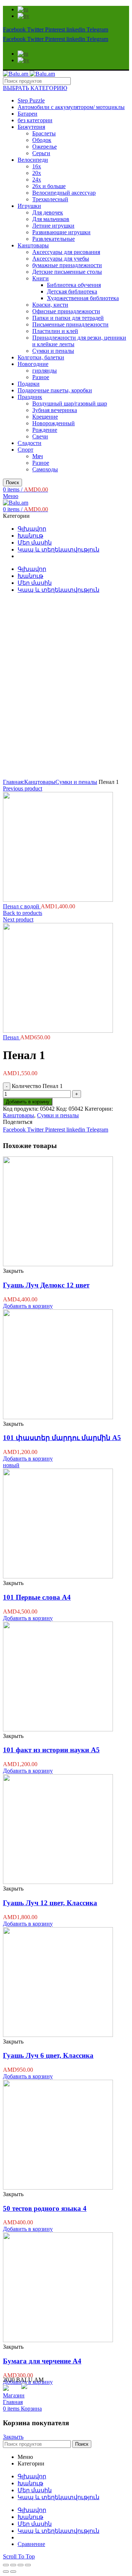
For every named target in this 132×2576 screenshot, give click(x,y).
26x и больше (49, 186)
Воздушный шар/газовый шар (70, 403)
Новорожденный (54, 423)
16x (37, 166)
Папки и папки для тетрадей (68, 318)
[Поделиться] (13, 2565)
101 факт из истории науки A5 (51, 1750)
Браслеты (44, 133)
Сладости (30, 443)
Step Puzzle (31, 100)
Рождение (45, 430)
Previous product (23, 788)
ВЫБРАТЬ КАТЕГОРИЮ (35, 88)
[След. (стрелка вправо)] (13, 2572)
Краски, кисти (50, 305)
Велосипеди (33, 160)
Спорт (25, 450)
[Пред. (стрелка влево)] (6, 2572)
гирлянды (45, 371)
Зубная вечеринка (55, 410)
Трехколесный (50, 199)
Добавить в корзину (28, 1102)
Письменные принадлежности (70, 324)
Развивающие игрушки (61, 232)
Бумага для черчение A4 (42, 2361)
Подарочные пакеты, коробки (55, 390)
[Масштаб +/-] (28, 2565)
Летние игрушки (53, 226)
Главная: (14, 782)
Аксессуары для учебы (61, 259)
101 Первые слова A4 (37, 1597)
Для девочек (48, 212)
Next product (18, 919)
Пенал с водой (22, 906)
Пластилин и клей (55, 331)
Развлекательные (54, 239)
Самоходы (45, 469)
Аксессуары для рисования (66, 252)
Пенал (12, 1037)
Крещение (45, 417)
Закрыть (13, 2437)
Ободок (42, 140)
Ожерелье (45, 147)
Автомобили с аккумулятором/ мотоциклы (71, 107)
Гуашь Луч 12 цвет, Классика (50, 1903)
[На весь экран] (21, 2565)
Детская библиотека (72, 291)
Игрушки (29, 206)
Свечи (40, 436)
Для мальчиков (51, 219)
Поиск (12, 483)
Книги (41, 278)
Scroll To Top (19, 2556)
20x (37, 173)
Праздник (30, 397)
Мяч (38, 456)
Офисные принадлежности (66, 311)
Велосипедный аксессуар (64, 193)
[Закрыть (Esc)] (6, 2565)
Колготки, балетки (41, 357)
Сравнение (31, 2544)
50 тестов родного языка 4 (45, 2208)
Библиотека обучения (74, 285)
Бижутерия (31, 127)
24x (37, 180)
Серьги (41, 153)
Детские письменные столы (67, 272)
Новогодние (33, 364)
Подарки (29, 384)
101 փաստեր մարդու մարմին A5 (62, 1438)
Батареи (27, 114)
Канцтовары (33, 245)
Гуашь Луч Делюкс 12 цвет (46, 1285)
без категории (35, 120)
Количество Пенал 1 (37, 1086)
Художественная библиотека (83, 298)
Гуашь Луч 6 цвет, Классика (48, 2055)
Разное (41, 377)
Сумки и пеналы (53, 351)
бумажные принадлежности (67, 265)
